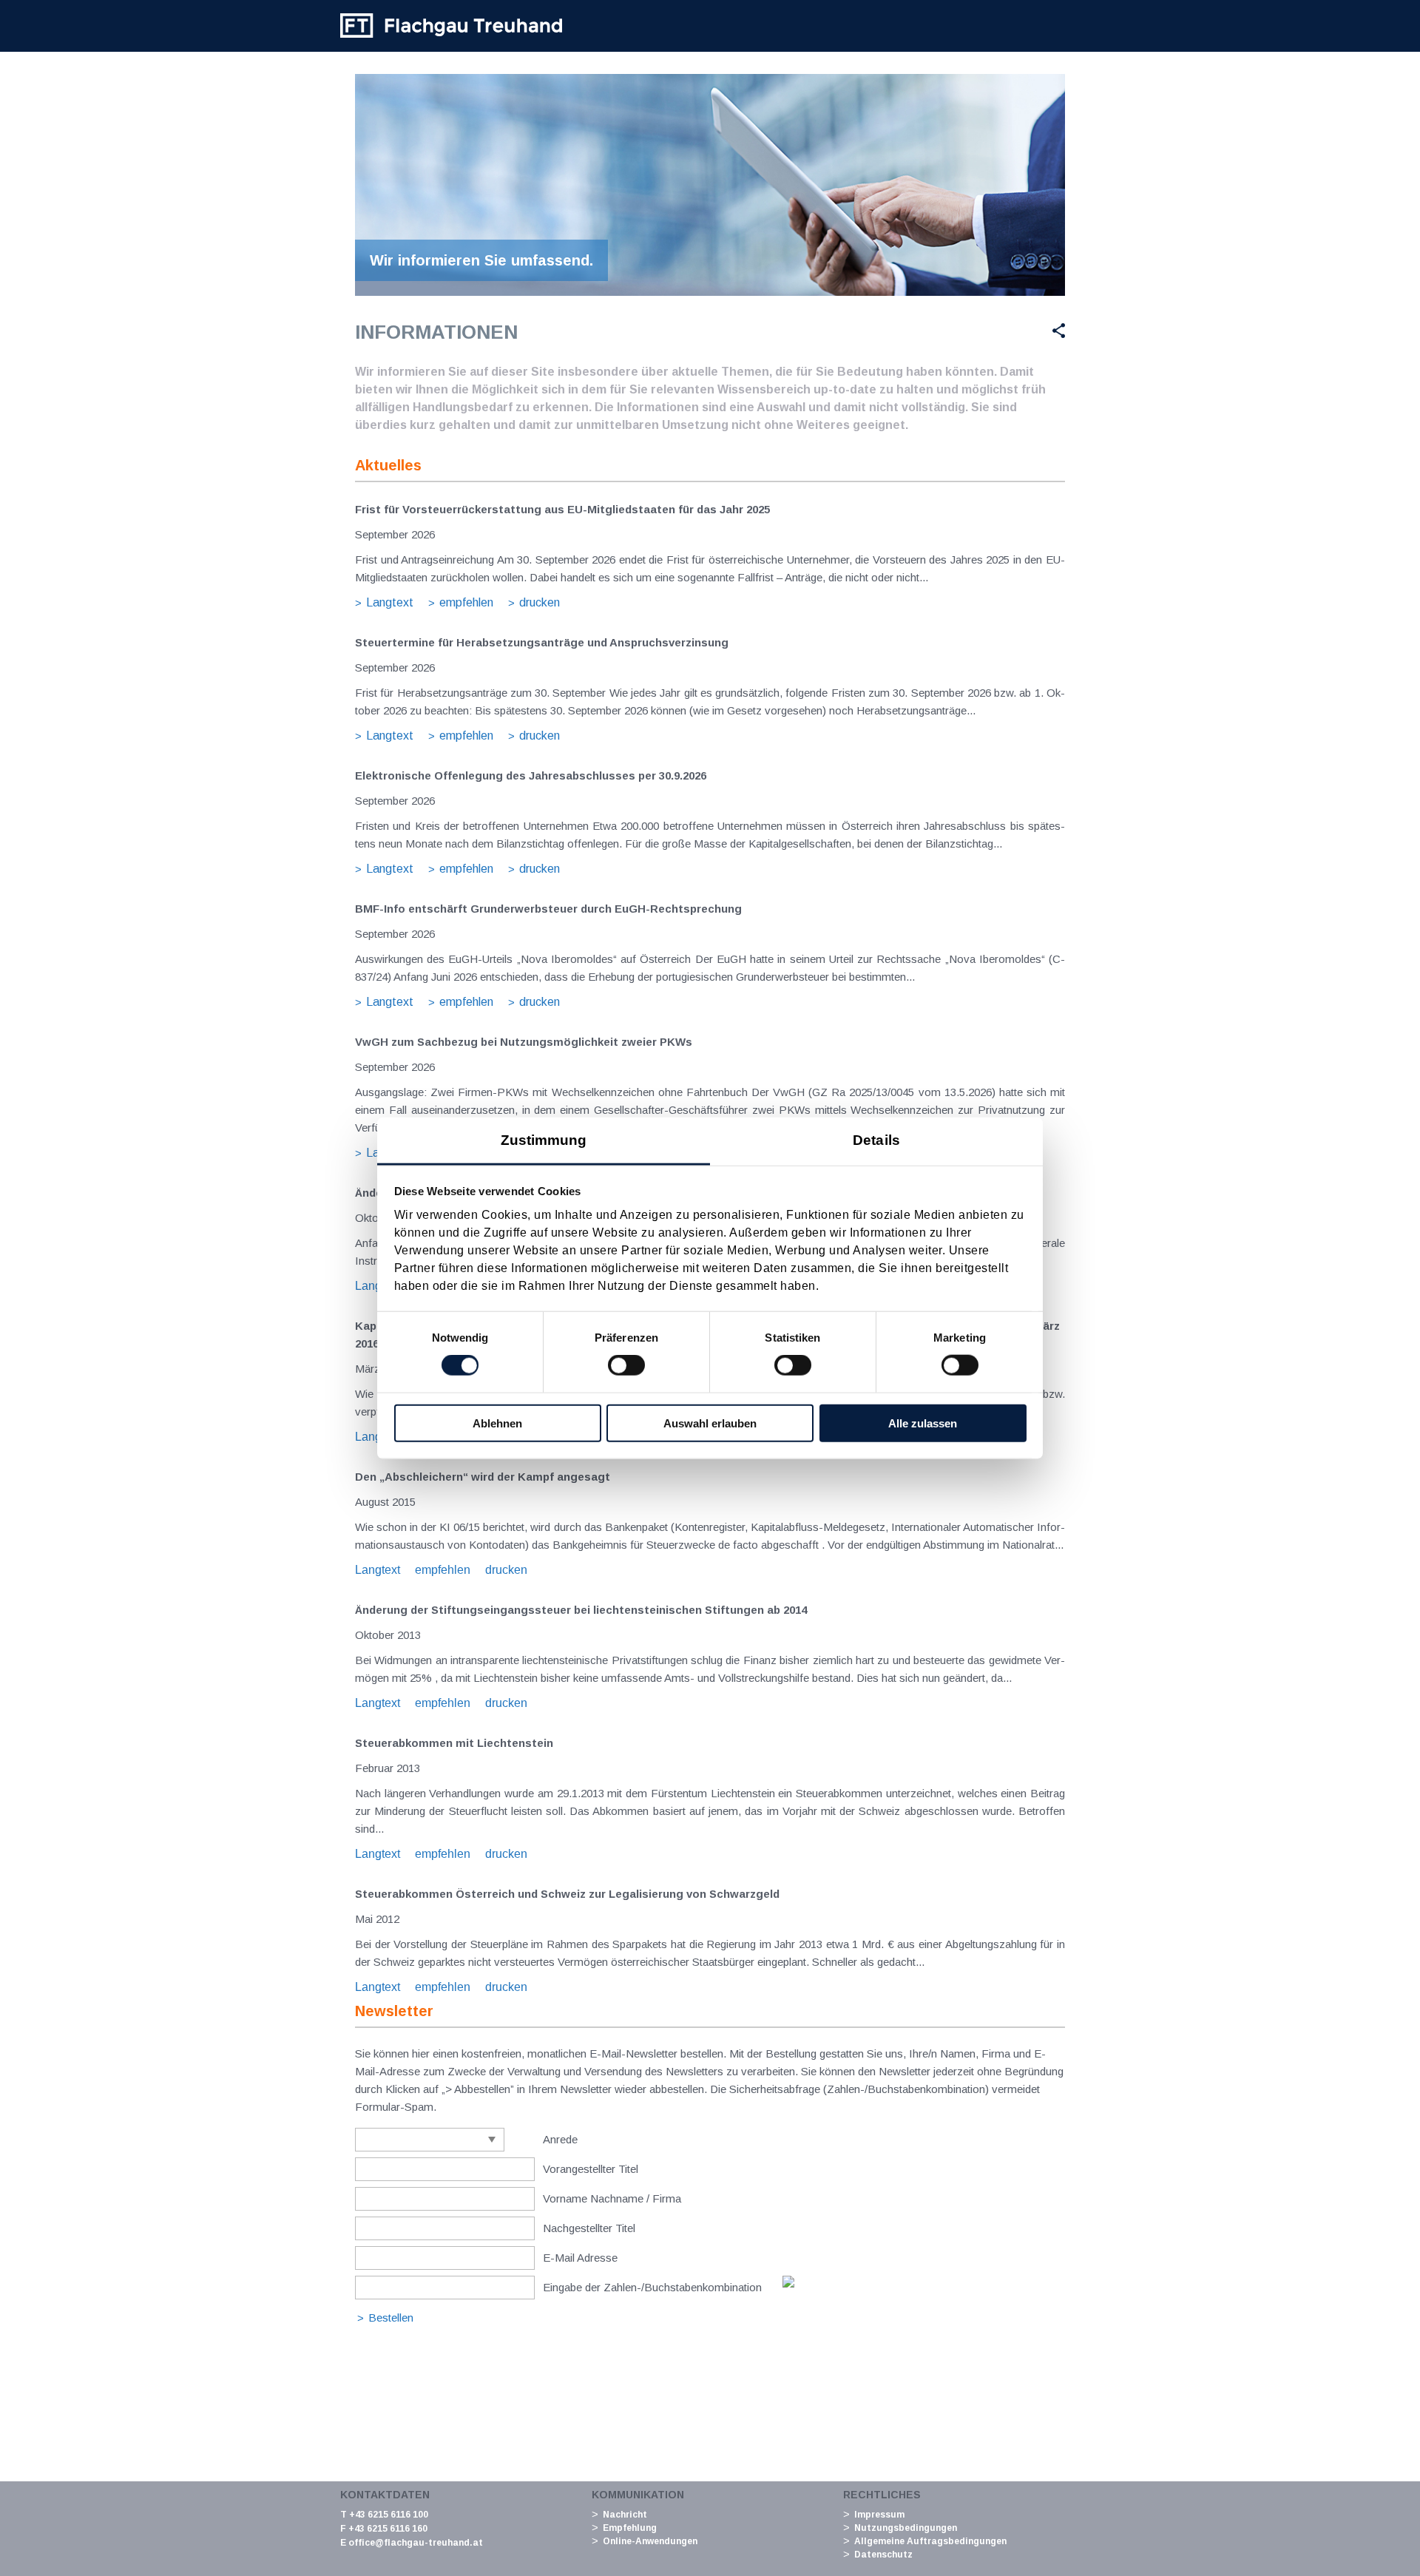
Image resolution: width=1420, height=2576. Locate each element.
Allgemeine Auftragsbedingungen (930, 2541)
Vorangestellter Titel (591, 2169)
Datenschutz (883, 2555)
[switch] (626, 1365)
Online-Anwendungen (650, 2541)
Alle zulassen (923, 1423)
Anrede (560, 2139)
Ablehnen (497, 1423)
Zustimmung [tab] (544, 1139)
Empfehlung (630, 2528)
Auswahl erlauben (710, 1423)
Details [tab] (876, 1139)
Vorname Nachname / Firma (612, 2198)
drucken (540, 602)
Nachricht (625, 2515)
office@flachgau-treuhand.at (416, 2543)
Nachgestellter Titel (589, 2228)
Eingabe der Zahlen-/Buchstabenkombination (652, 2287)
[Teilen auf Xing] (1053, 331)
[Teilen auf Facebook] (951, 331)
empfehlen (466, 602)
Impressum (879, 2515)
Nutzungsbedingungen (906, 2528)
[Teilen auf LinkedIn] (1023, 331)
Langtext (390, 602)
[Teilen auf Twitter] (986, 331)
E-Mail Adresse (580, 2258)
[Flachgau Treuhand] (451, 26)
